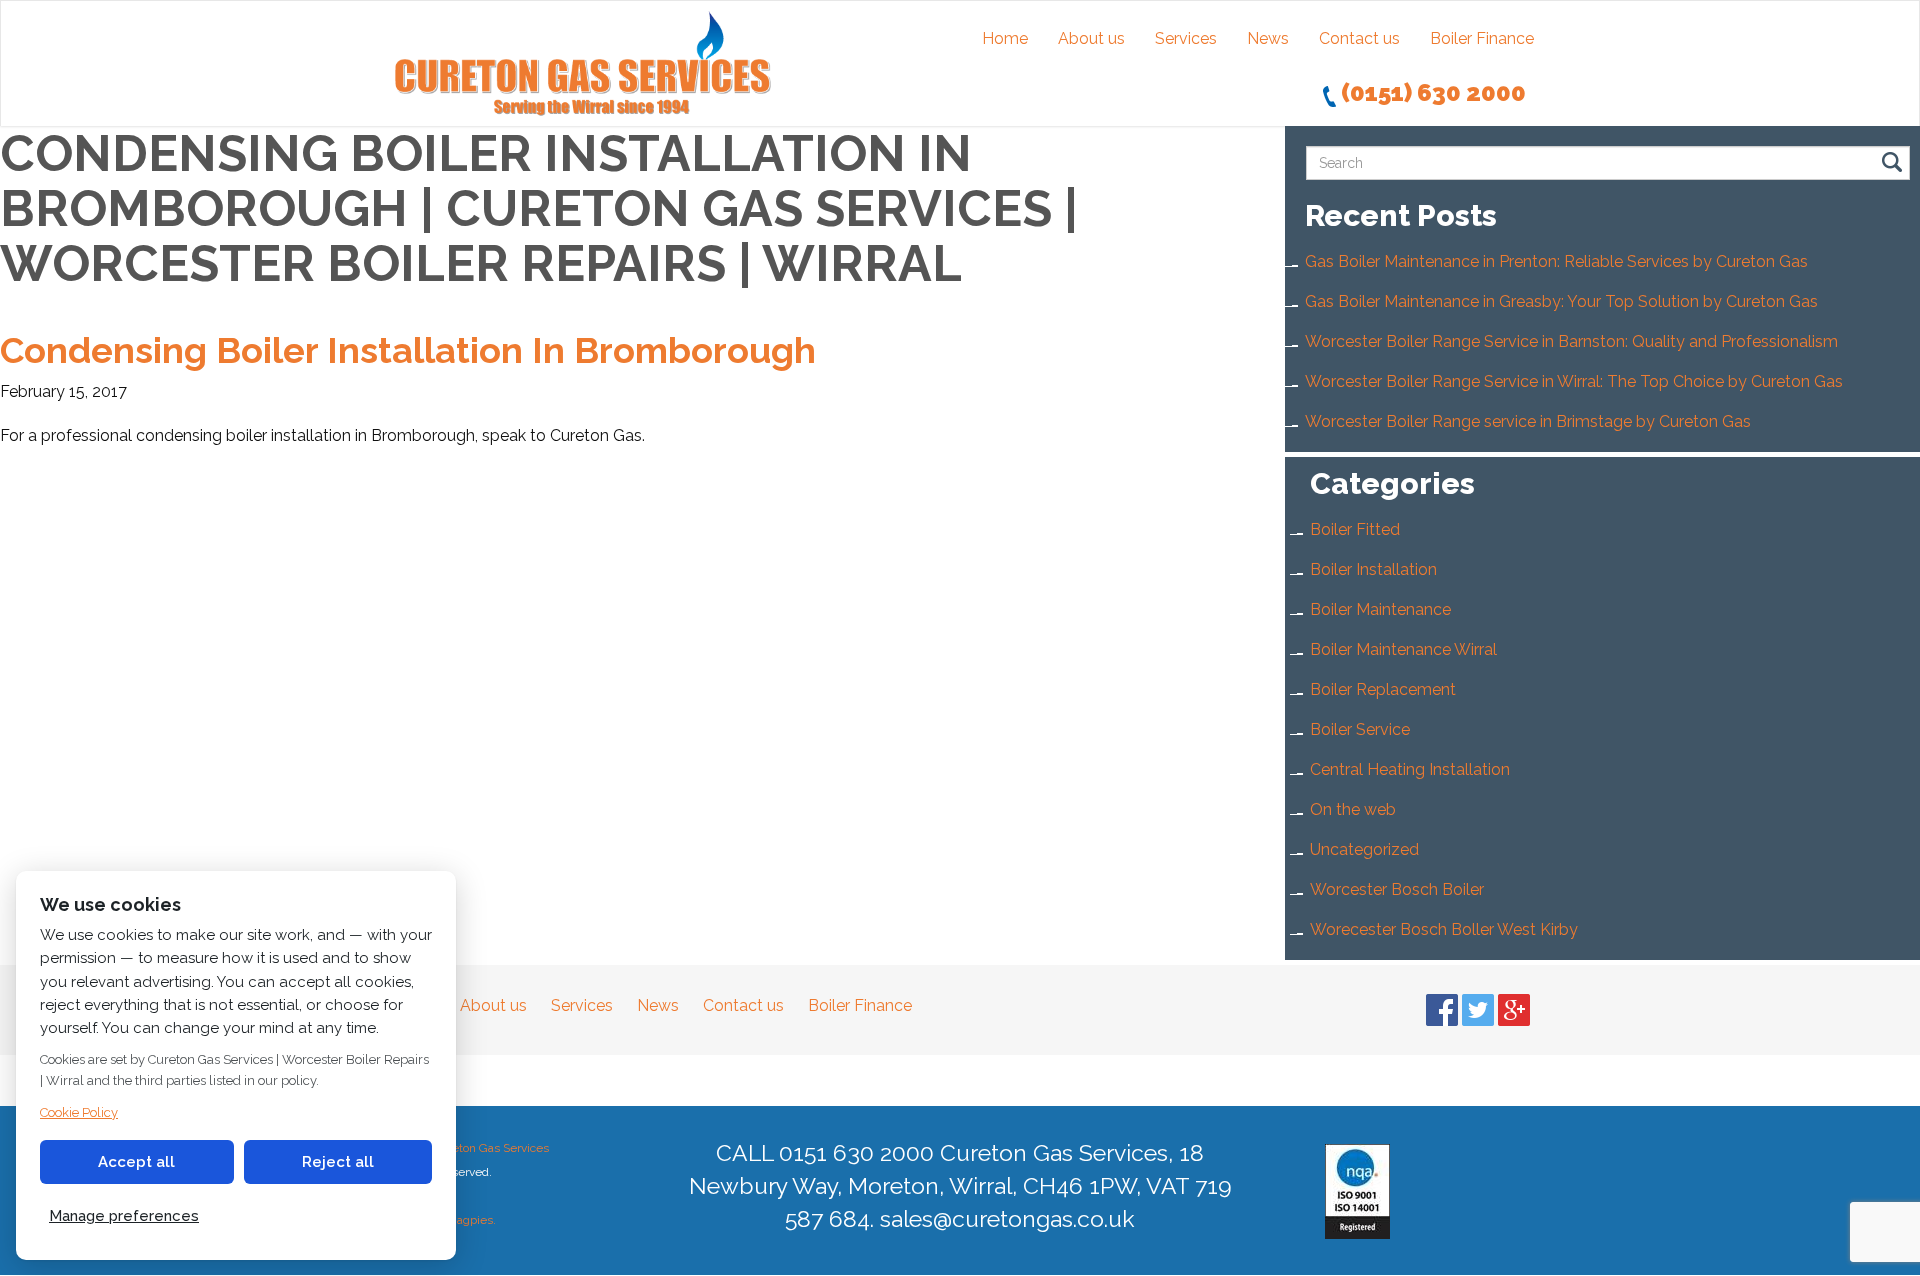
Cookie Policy (79, 1112)
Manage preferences (124, 1216)
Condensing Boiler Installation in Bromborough (408, 350)
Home (1005, 38)
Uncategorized (1364, 849)
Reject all (338, 1162)
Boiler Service (1360, 729)
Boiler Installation (1373, 569)
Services (1186, 38)
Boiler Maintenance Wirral (1403, 649)
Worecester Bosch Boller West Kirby (1444, 929)
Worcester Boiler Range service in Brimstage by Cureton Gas (1528, 421)
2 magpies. (466, 1220)
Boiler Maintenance (1380, 609)
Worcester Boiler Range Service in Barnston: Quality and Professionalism (1571, 341)
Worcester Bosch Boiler (1397, 889)
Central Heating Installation (1410, 769)
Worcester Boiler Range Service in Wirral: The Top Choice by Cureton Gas (1574, 381)
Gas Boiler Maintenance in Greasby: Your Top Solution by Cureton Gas (1561, 301)
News (1268, 38)
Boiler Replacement (1383, 689)
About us (1091, 38)
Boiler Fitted (1355, 529)
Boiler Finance (1482, 38)
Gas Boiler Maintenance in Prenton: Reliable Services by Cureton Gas (1556, 261)
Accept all (136, 1162)
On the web (1353, 809)
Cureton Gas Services (490, 1148)
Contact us (1359, 38)
